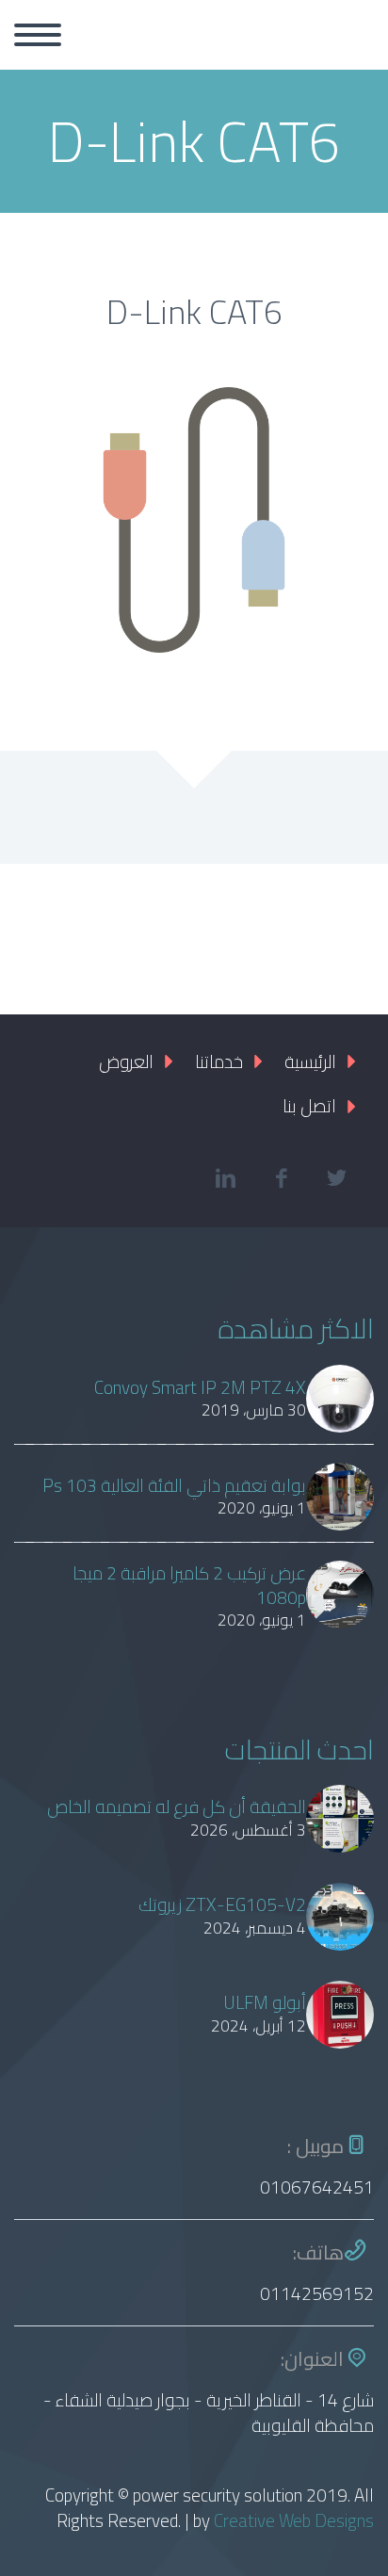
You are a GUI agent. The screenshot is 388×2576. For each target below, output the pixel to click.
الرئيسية (310, 1061)
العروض (126, 1061)
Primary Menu (38, 35)
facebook (281, 1178)
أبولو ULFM (265, 2003)
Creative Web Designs (294, 2520)
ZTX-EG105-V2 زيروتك (222, 1905)
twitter (336, 1178)
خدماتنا (219, 1061)
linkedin (225, 1178)
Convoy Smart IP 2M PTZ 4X (200, 1388)
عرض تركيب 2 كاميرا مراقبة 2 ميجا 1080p (189, 1586)
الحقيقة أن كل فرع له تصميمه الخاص (177, 1807)
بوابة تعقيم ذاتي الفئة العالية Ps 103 (174, 1486)
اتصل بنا (309, 1106)
